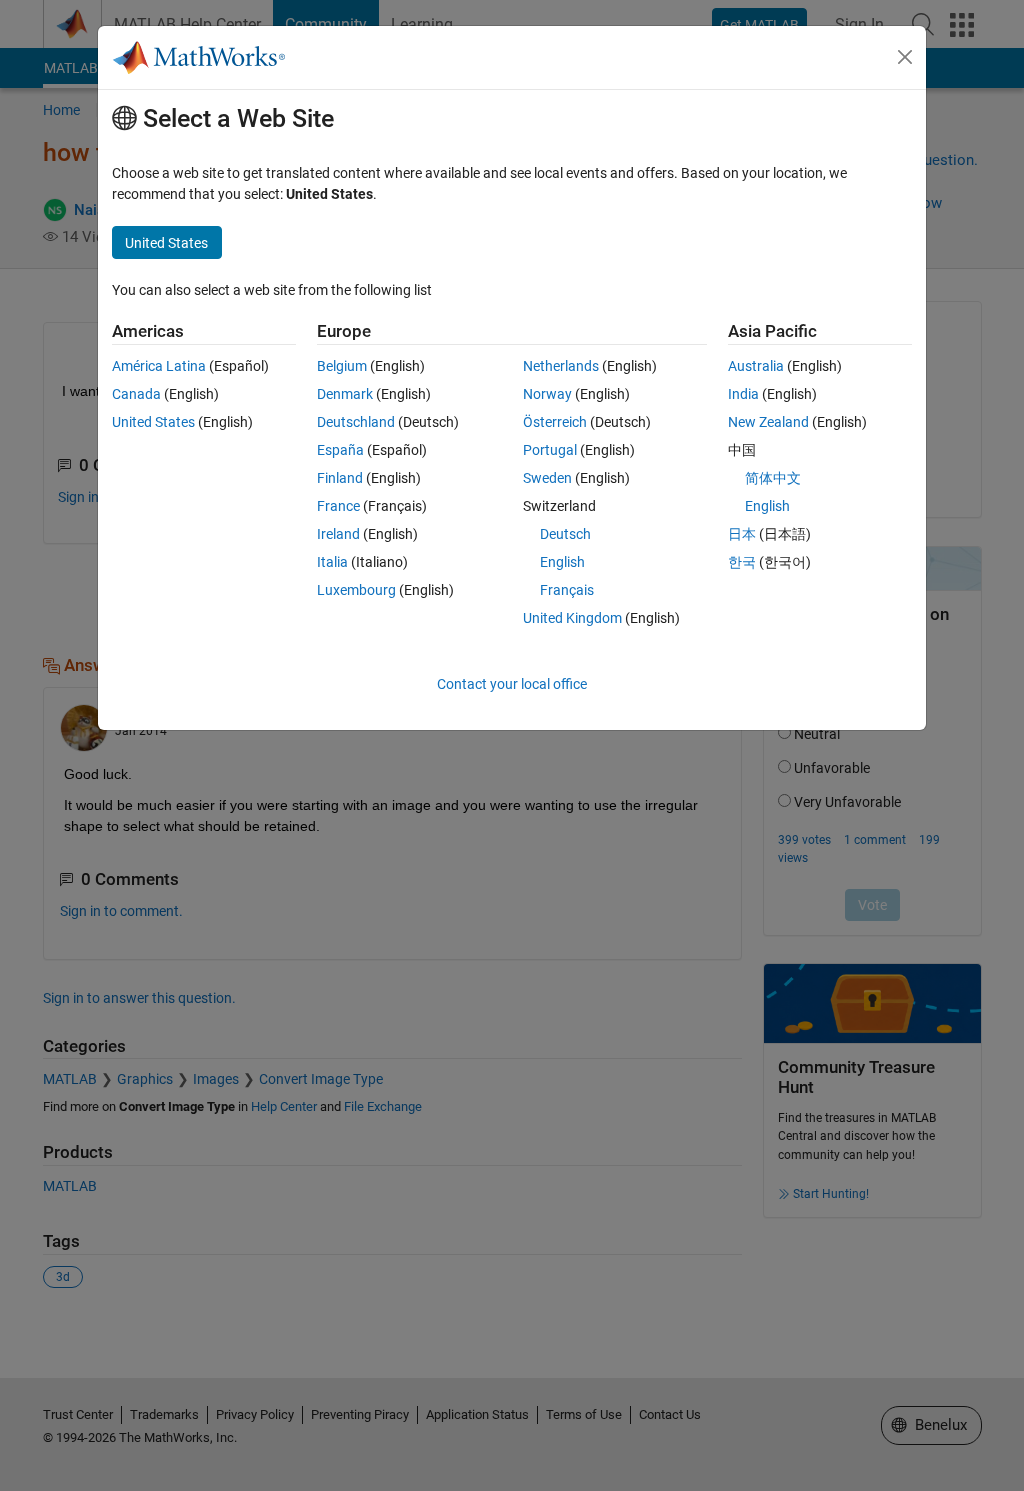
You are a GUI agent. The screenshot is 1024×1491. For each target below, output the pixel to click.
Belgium (342, 366)
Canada (136, 394)
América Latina (159, 366)
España (340, 450)
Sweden (547, 478)
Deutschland (356, 422)
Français (567, 590)
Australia (756, 366)
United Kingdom (572, 618)
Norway (547, 394)
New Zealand (768, 422)
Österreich (555, 422)
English (562, 562)
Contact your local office (512, 684)
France (338, 506)
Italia (332, 562)
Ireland (338, 534)
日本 (742, 534)
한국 (742, 562)
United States (153, 422)
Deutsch (565, 534)
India (743, 394)
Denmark (345, 394)
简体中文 (773, 478)
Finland (340, 478)
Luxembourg (356, 590)
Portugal (550, 450)
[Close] (905, 57)
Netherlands (561, 366)
